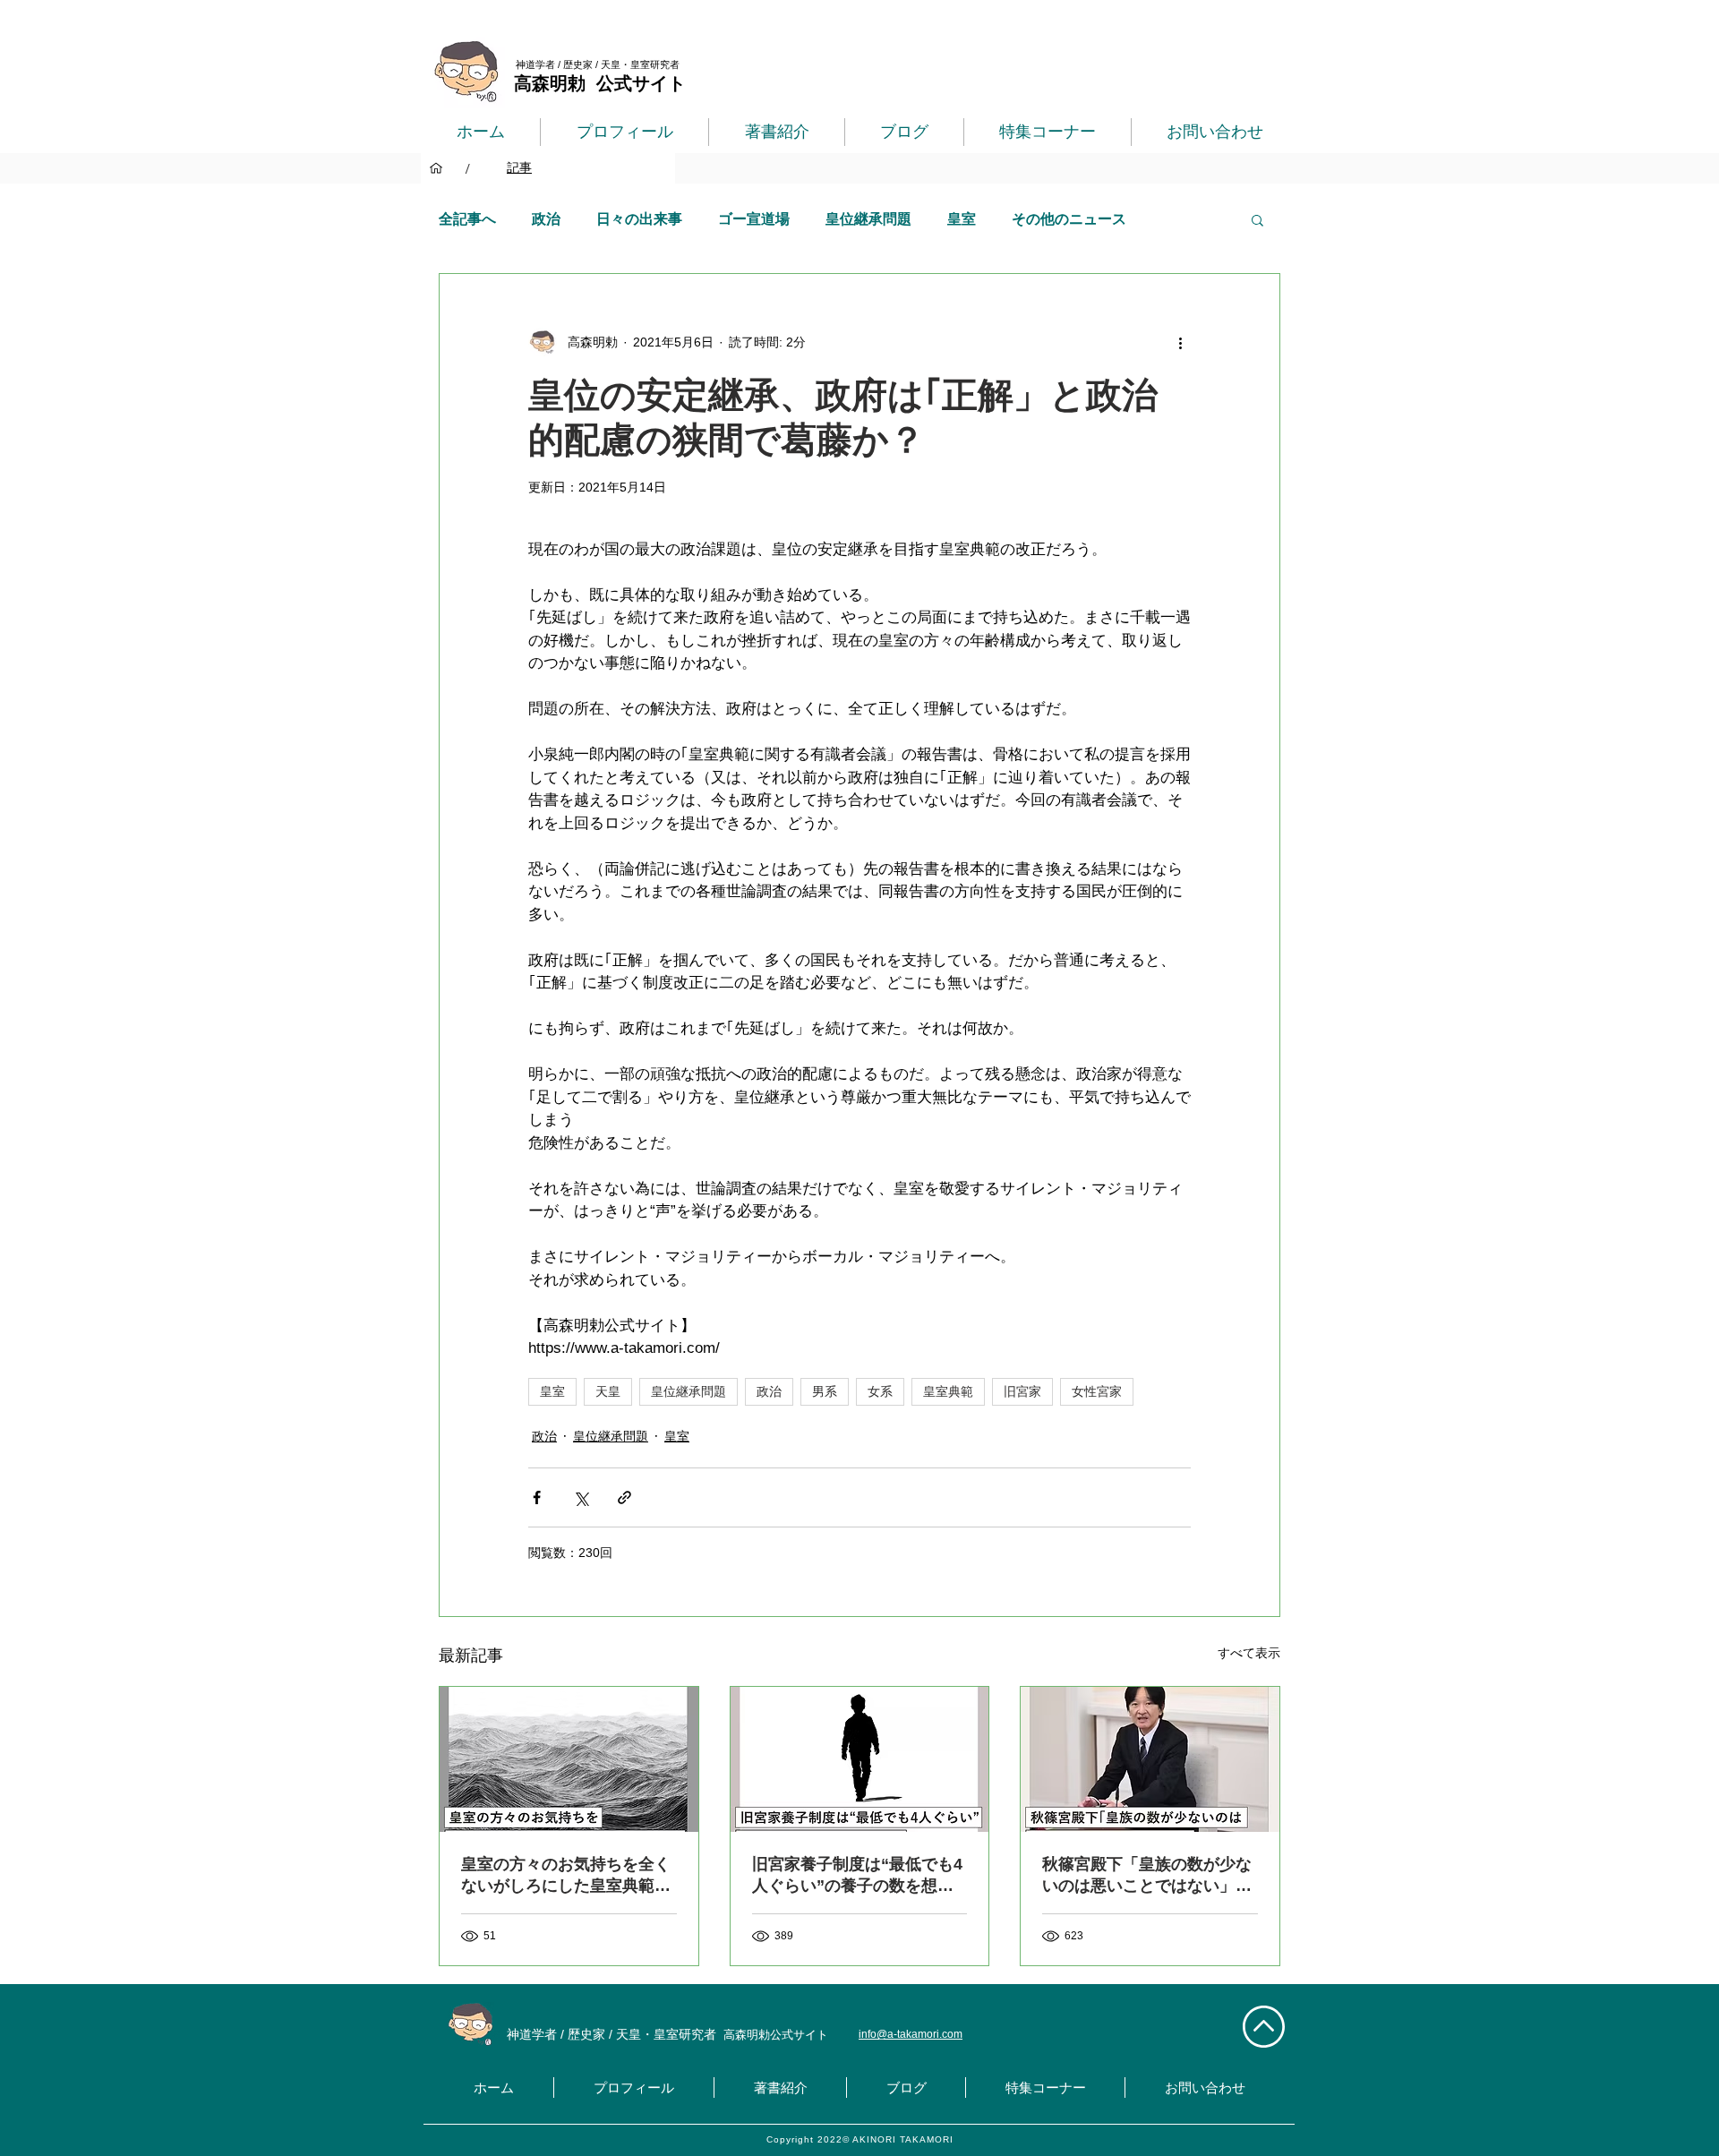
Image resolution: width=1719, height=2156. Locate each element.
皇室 (962, 219)
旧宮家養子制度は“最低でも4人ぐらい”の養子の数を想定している (857, 1876)
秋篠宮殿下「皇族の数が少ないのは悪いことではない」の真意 (1147, 1876)
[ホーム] (436, 168)
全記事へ (467, 219)
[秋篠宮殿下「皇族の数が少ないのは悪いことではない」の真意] (1150, 1759)
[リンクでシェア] (624, 1497)
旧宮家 (1022, 1391)
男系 (825, 1391)
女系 (880, 1391)
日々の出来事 (639, 219)
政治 (546, 219)
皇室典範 (948, 1391)
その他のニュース (1069, 219)
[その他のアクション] (1180, 342)
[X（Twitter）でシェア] (581, 1497)
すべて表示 (1249, 1653)
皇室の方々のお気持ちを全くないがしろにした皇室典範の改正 (566, 1876)
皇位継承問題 (868, 219)
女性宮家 (1097, 1391)
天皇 (608, 1391)
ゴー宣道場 (754, 219)
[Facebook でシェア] (537, 1497)
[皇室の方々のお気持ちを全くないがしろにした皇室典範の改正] (569, 1759)
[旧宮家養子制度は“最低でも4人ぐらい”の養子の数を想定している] (860, 1759)
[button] (1257, 219)
